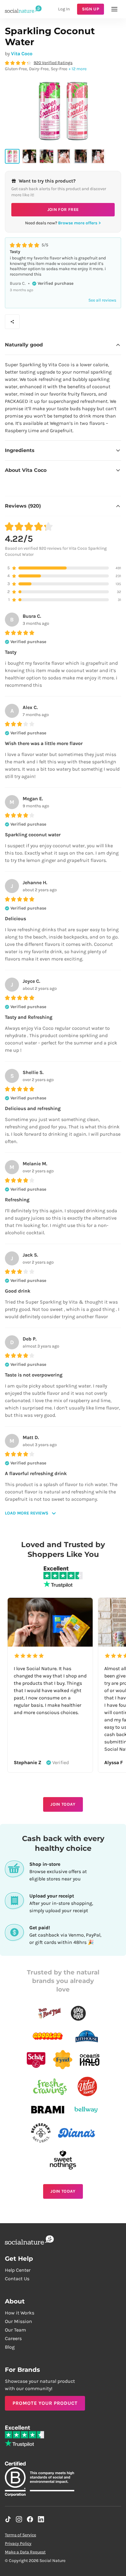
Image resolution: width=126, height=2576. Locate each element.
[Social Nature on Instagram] (19, 2519)
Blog (10, 2347)
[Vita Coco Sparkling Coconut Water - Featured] (12, 156)
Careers (13, 2338)
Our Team (15, 2330)
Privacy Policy (18, 2543)
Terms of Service (20, 2535)
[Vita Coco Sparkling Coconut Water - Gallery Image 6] (98, 156)
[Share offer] (12, 322)
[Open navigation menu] (114, 9)
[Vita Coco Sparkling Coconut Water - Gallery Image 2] (29, 156)
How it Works (20, 2313)
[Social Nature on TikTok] (8, 2519)
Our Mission (19, 2321)
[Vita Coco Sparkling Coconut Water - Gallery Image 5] (81, 156)
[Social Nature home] (23, 9)
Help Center (18, 2270)
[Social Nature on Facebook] (30, 2519)
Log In (64, 9)
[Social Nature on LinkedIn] (41, 2519)
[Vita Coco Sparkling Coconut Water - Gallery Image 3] (46, 156)
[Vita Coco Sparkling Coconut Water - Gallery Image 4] (64, 156)
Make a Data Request (25, 2552)
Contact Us (17, 2279)
